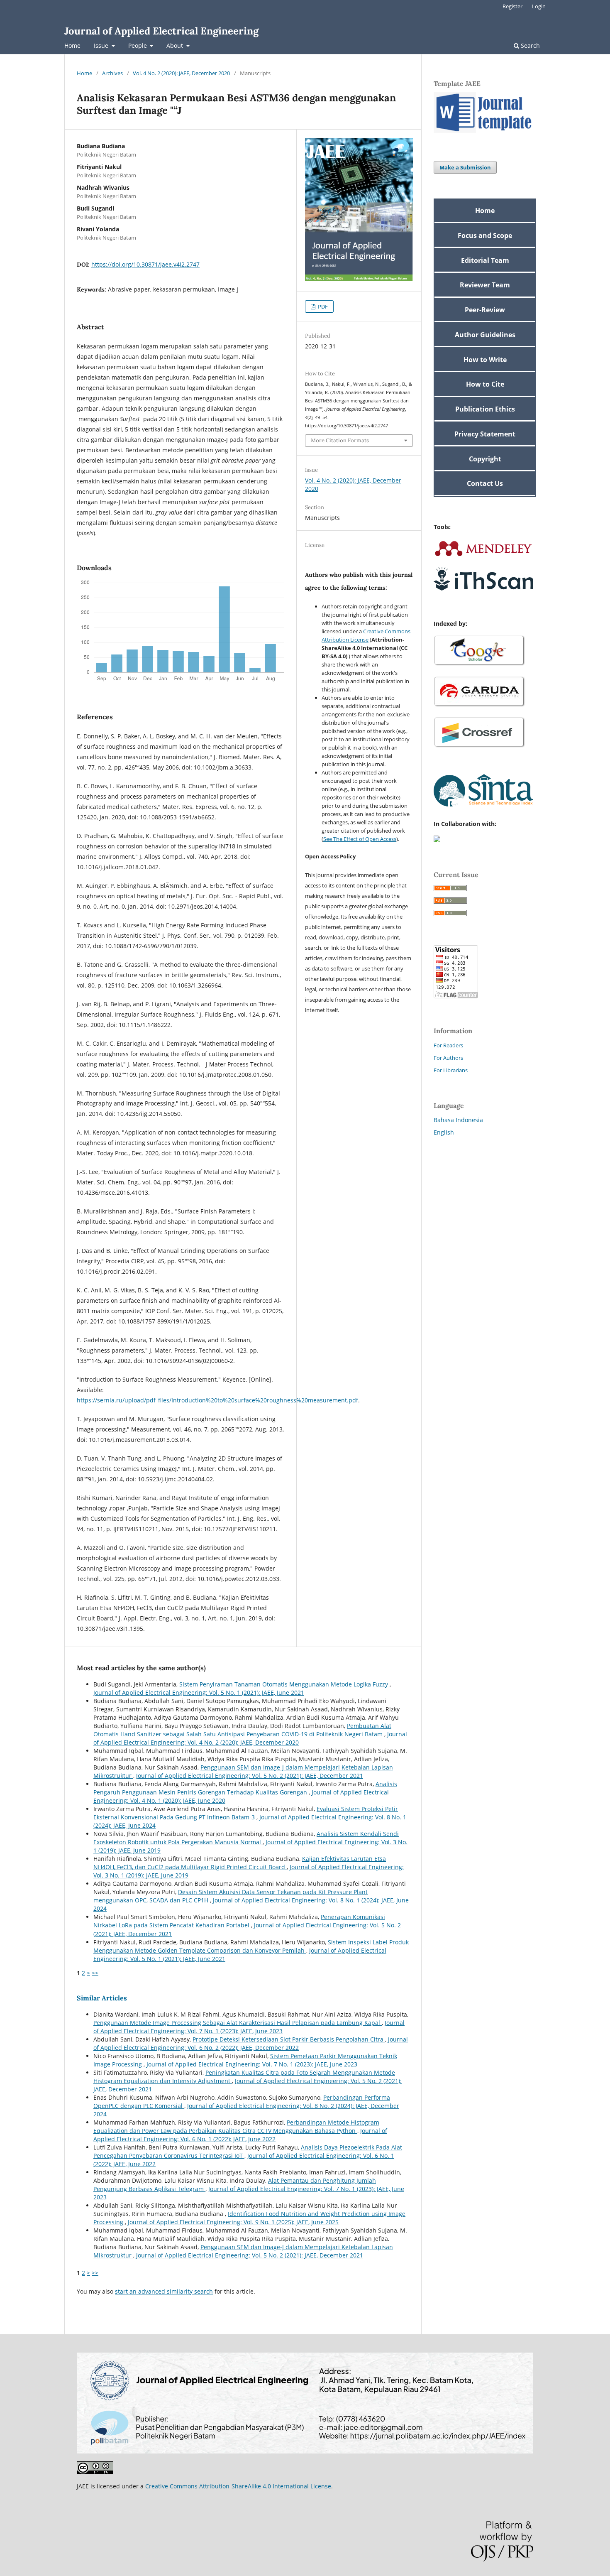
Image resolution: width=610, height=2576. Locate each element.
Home (72, 45)
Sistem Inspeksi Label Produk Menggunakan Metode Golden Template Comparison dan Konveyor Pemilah (251, 1946)
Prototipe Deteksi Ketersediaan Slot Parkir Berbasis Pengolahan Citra (289, 2039)
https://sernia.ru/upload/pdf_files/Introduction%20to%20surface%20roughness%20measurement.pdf (217, 1400)
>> (95, 1973)
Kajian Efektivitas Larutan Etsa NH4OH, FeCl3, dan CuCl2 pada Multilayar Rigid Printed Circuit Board (240, 1863)
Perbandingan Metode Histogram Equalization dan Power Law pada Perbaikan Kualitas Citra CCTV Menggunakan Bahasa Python (236, 2126)
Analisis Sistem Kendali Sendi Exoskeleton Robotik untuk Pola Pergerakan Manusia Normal (246, 1838)
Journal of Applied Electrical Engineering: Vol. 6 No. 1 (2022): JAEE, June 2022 (240, 2135)
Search (529, 45)
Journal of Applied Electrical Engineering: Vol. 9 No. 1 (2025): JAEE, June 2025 (233, 2222)
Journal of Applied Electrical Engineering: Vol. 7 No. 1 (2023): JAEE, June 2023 (249, 2027)
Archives (112, 73)
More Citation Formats (340, 440)
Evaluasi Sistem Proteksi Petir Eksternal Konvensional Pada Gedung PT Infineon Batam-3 (246, 1813)
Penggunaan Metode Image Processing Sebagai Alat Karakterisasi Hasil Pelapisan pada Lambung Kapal (238, 2023)
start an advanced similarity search (164, 2291)
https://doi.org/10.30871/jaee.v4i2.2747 (145, 264)
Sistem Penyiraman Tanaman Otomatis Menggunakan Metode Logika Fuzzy (284, 1684)
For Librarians (451, 1070)
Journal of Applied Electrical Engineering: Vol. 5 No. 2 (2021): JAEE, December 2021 (250, 1776)
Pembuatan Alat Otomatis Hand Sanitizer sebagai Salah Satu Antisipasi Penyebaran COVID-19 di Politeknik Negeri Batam (242, 1730)
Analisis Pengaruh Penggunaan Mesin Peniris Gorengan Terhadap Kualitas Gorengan (245, 1788)
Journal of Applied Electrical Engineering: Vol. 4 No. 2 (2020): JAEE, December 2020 (250, 1738)
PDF (322, 306)
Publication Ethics (485, 409)
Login (539, 6)
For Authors (448, 1058)
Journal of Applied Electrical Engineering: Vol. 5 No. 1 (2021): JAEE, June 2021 (199, 1692)
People (138, 45)
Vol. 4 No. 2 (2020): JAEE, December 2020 (181, 73)
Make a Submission (465, 167)
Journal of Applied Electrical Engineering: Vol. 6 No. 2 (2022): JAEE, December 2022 (251, 2043)
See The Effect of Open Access (360, 839)
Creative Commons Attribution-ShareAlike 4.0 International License (238, 2486)
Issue (102, 45)
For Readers (448, 1045)
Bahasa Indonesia (458, 1120)
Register (512, 6)
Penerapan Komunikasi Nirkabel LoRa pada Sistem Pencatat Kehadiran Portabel (239, 1921)
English (444, 1132)
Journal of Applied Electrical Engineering (161, 31)
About (176, 45)
